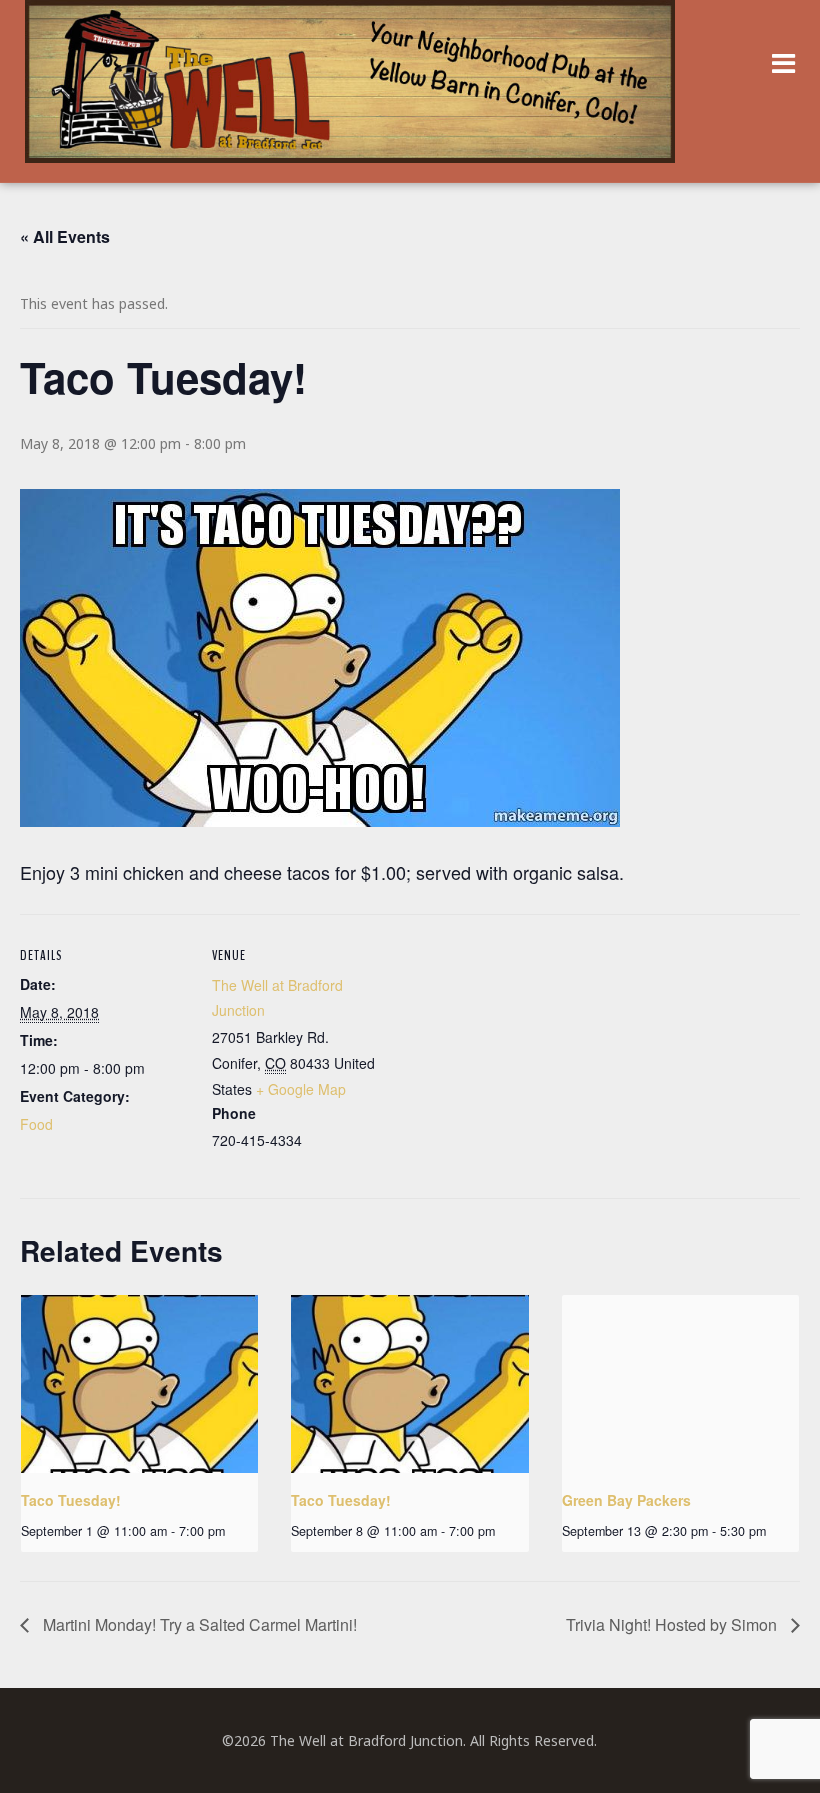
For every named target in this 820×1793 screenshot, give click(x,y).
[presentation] (139, 1384)
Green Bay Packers (626, 1500)
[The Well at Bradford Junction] (350, 91)
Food (36, 1124)
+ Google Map (301, 1089)
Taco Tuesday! (71, 1500)
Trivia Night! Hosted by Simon (673, 1624)
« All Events (65, 236)
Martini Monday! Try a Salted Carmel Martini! (198, 1624)
